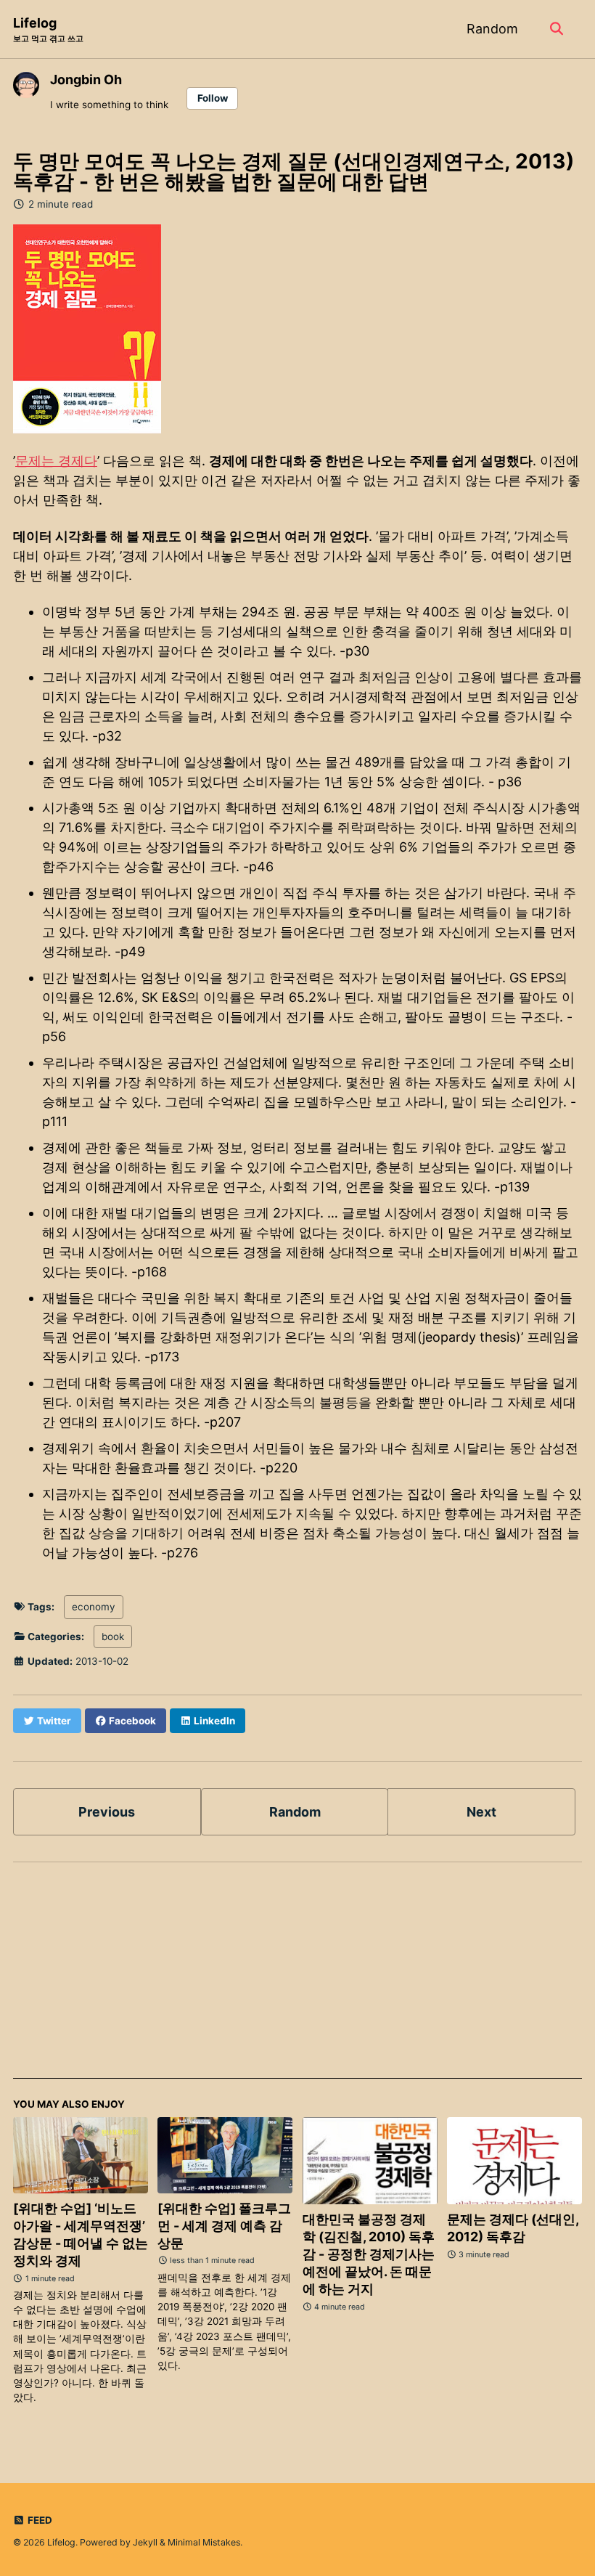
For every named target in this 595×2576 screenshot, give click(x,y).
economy (94, 1607)
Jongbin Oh (86, 80)
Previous (107, 1812)
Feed (39, 2520)
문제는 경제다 (56, 461)
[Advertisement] (297, 1977)
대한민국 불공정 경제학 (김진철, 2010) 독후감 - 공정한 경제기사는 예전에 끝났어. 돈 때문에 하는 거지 (369, 2254)
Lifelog (48, 29)
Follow (213, 98)
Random (492, 29)
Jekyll (145, 2542)
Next (481, 1812)
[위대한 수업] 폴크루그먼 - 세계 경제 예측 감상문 (224, 2226)
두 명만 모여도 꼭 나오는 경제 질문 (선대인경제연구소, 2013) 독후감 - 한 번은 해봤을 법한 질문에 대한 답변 (294, 171)
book (113, 1637)
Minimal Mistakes (204, 2542)
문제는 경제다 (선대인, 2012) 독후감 (513, 2228)
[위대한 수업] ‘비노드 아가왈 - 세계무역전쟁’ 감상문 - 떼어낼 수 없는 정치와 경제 (81, 2234)
